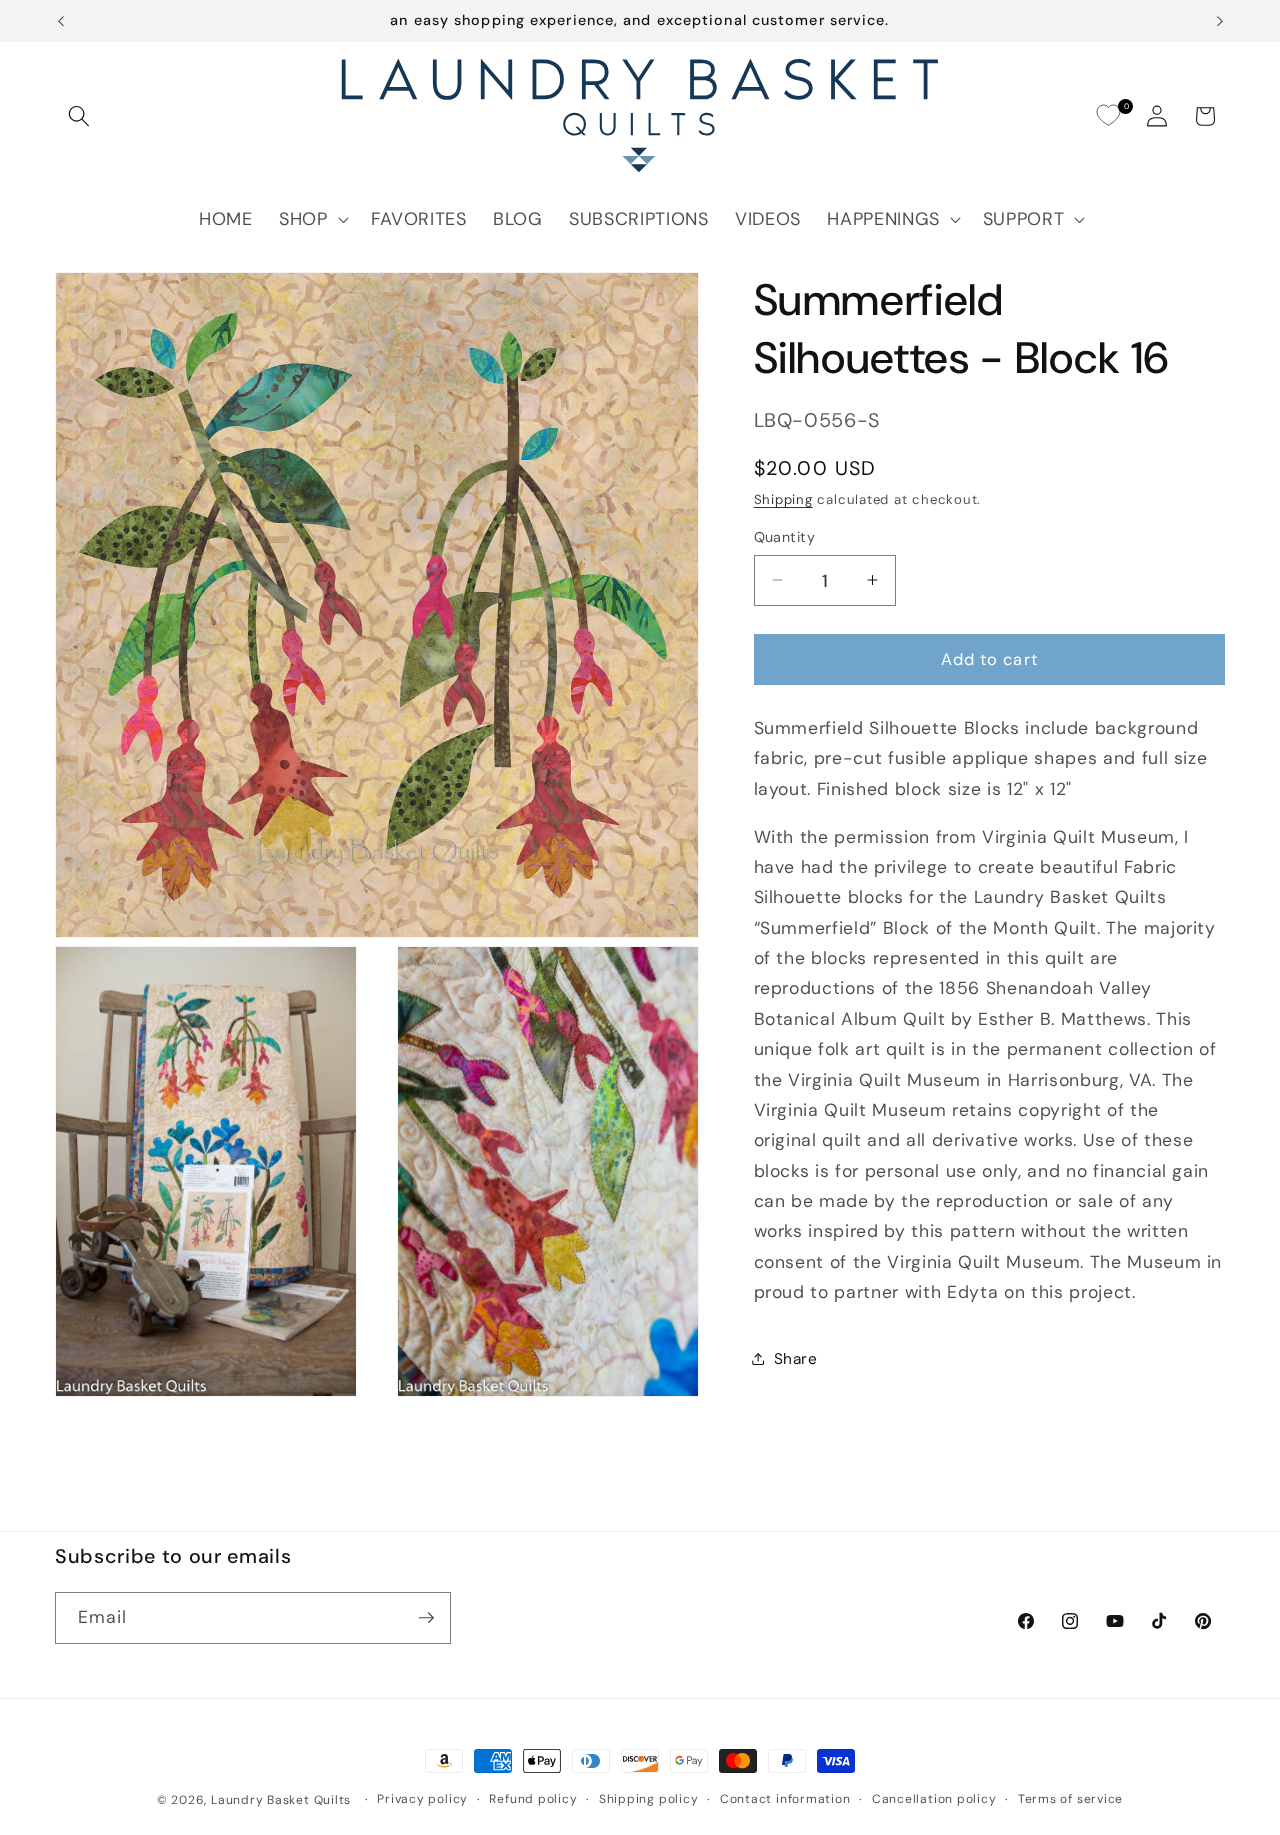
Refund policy (533, 1799)
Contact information (785, 1799)
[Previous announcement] (61, 21)
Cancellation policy (934, 1799)
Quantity (785, 537)
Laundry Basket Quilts (281, 1800)
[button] (79, 116)
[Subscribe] (426, 1618)
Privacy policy (422, 1799)
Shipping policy (649, 1799)
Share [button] (796, 1358)
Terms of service (1070, 1799)
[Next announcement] (1220, 21)
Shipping (783, 499)
